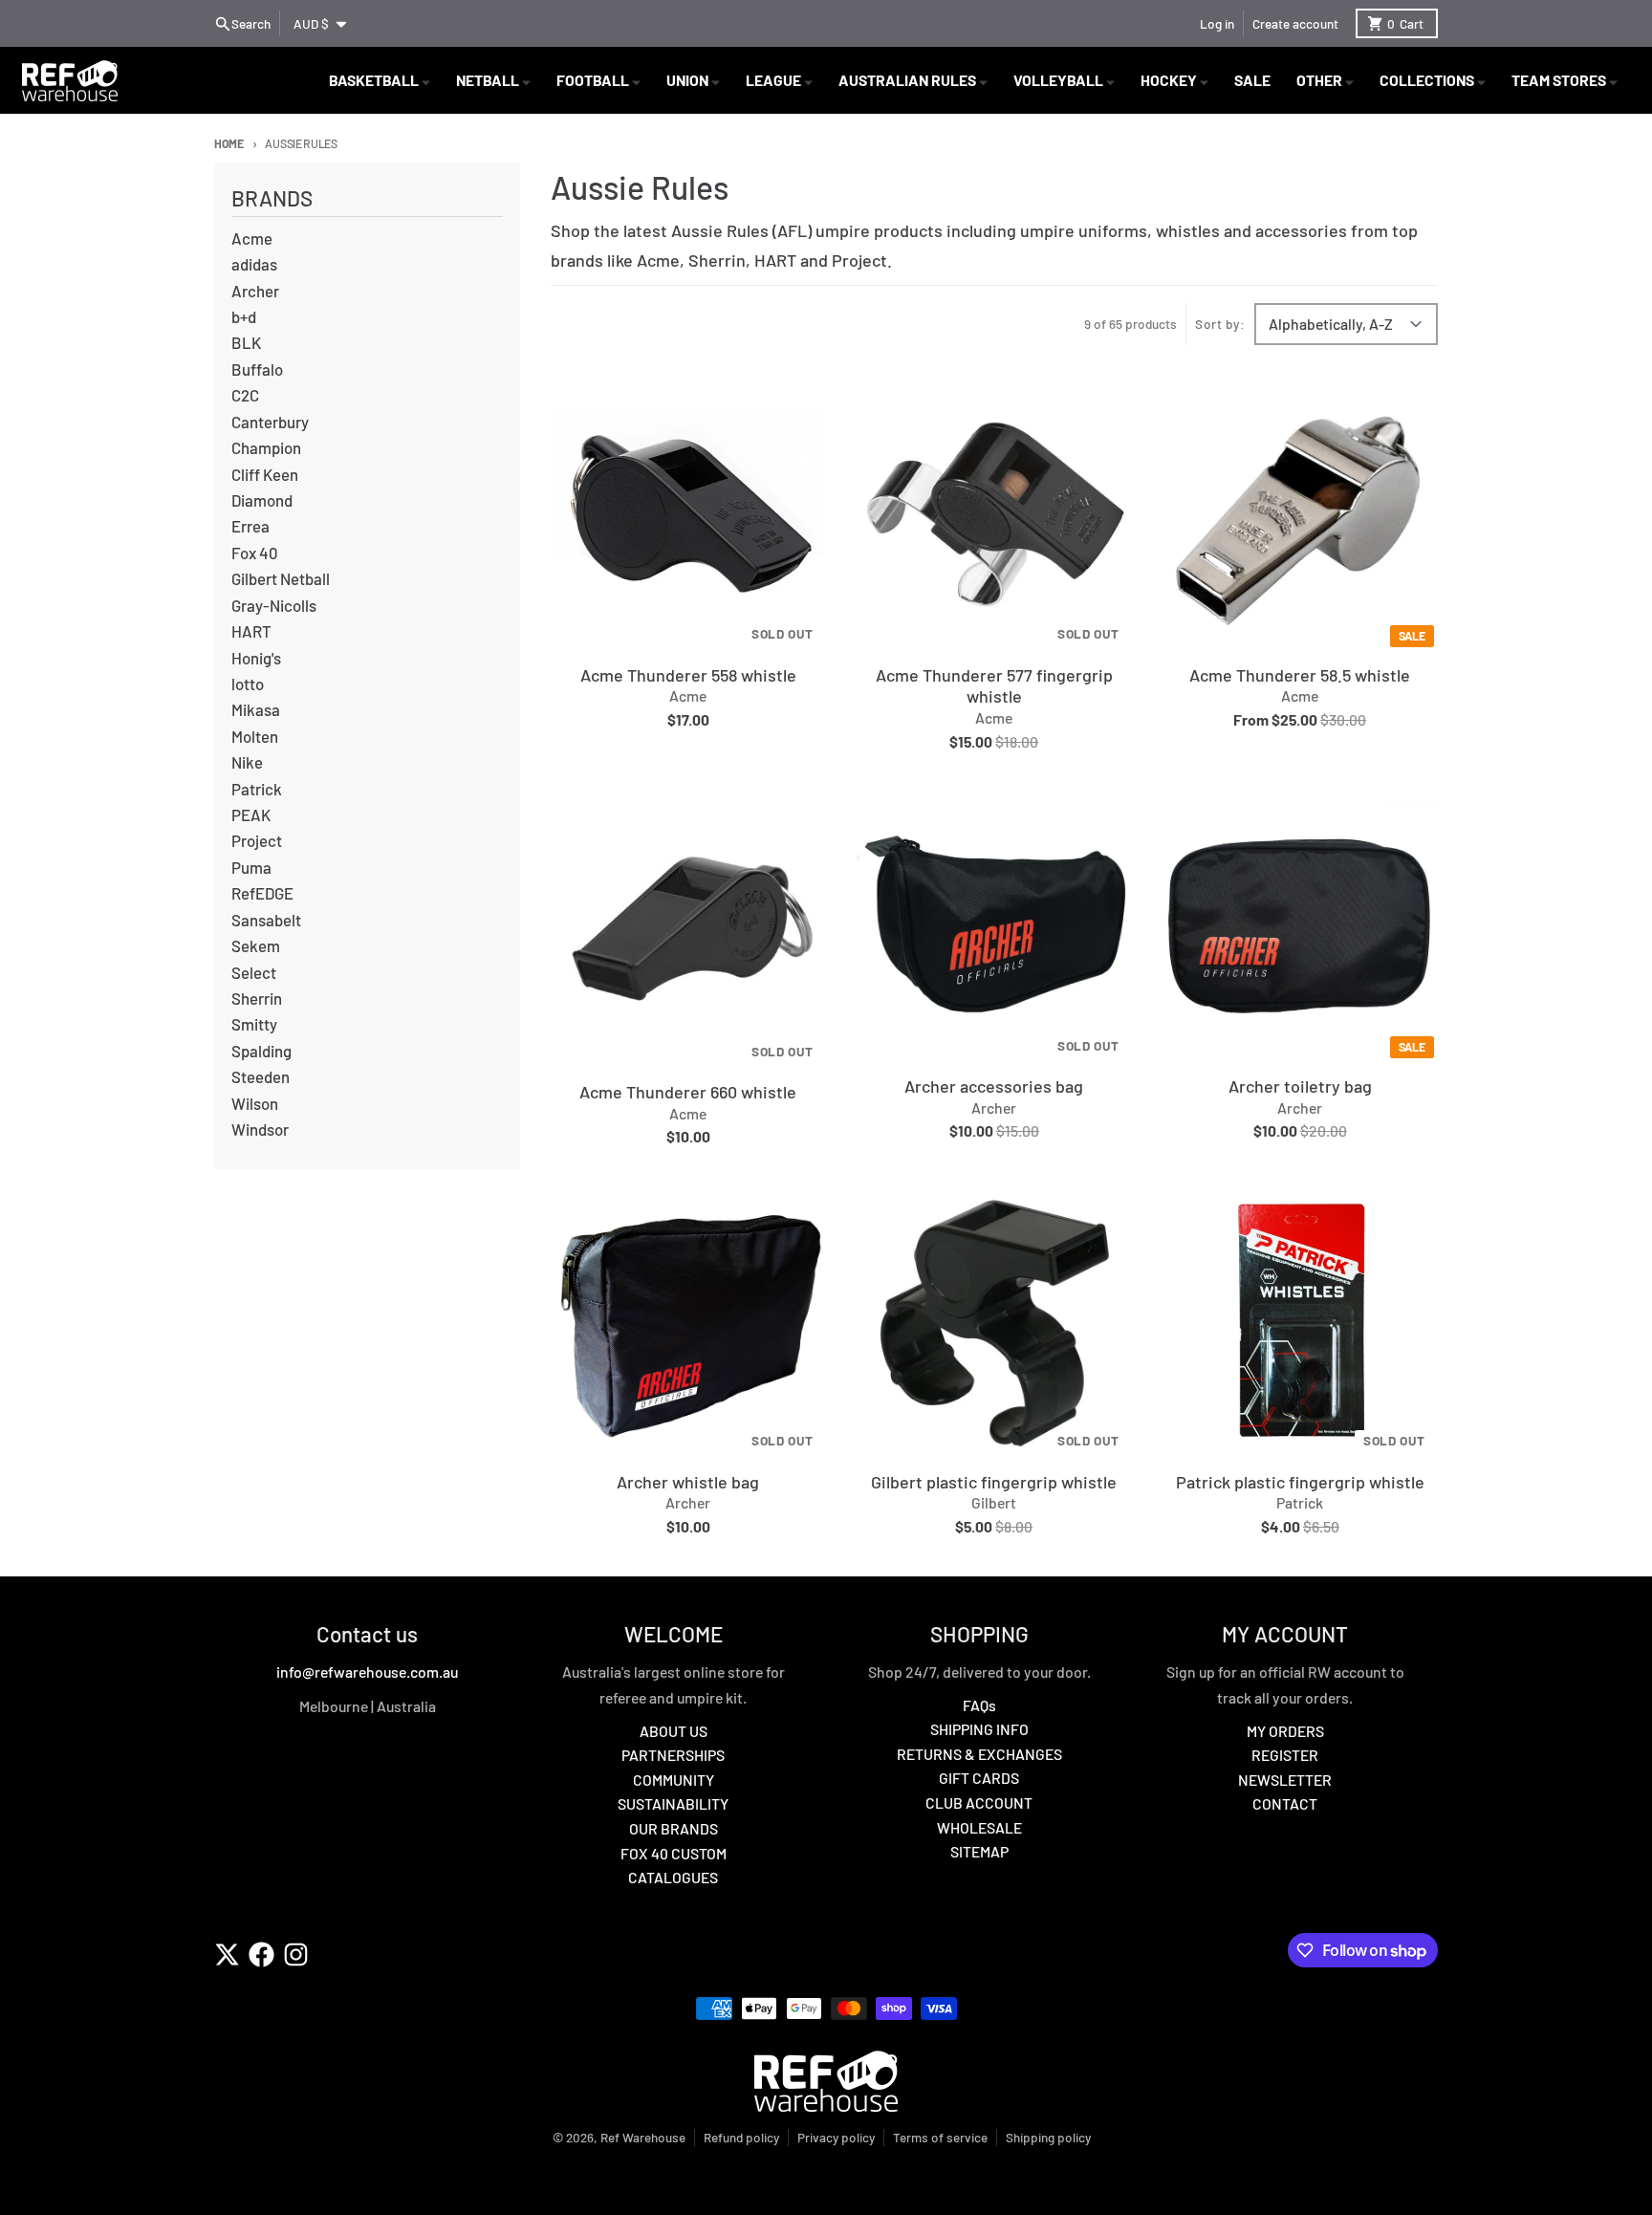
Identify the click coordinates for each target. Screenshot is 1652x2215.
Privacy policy (836, 2137)
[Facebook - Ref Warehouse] (261, 1954)
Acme (688, 695)
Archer (994, 1107)
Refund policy (741, 2137)
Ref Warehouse (643, 2137)
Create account (1295, 23)
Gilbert (994, 1502)
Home (229, 143)
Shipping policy (1048, 2137)
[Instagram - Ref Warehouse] (296, 1954)
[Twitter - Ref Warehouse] (227, 1954)
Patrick (1300, 1502)
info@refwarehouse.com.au (367, 1672)
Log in (1217, 23)
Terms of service (940, 2137)
